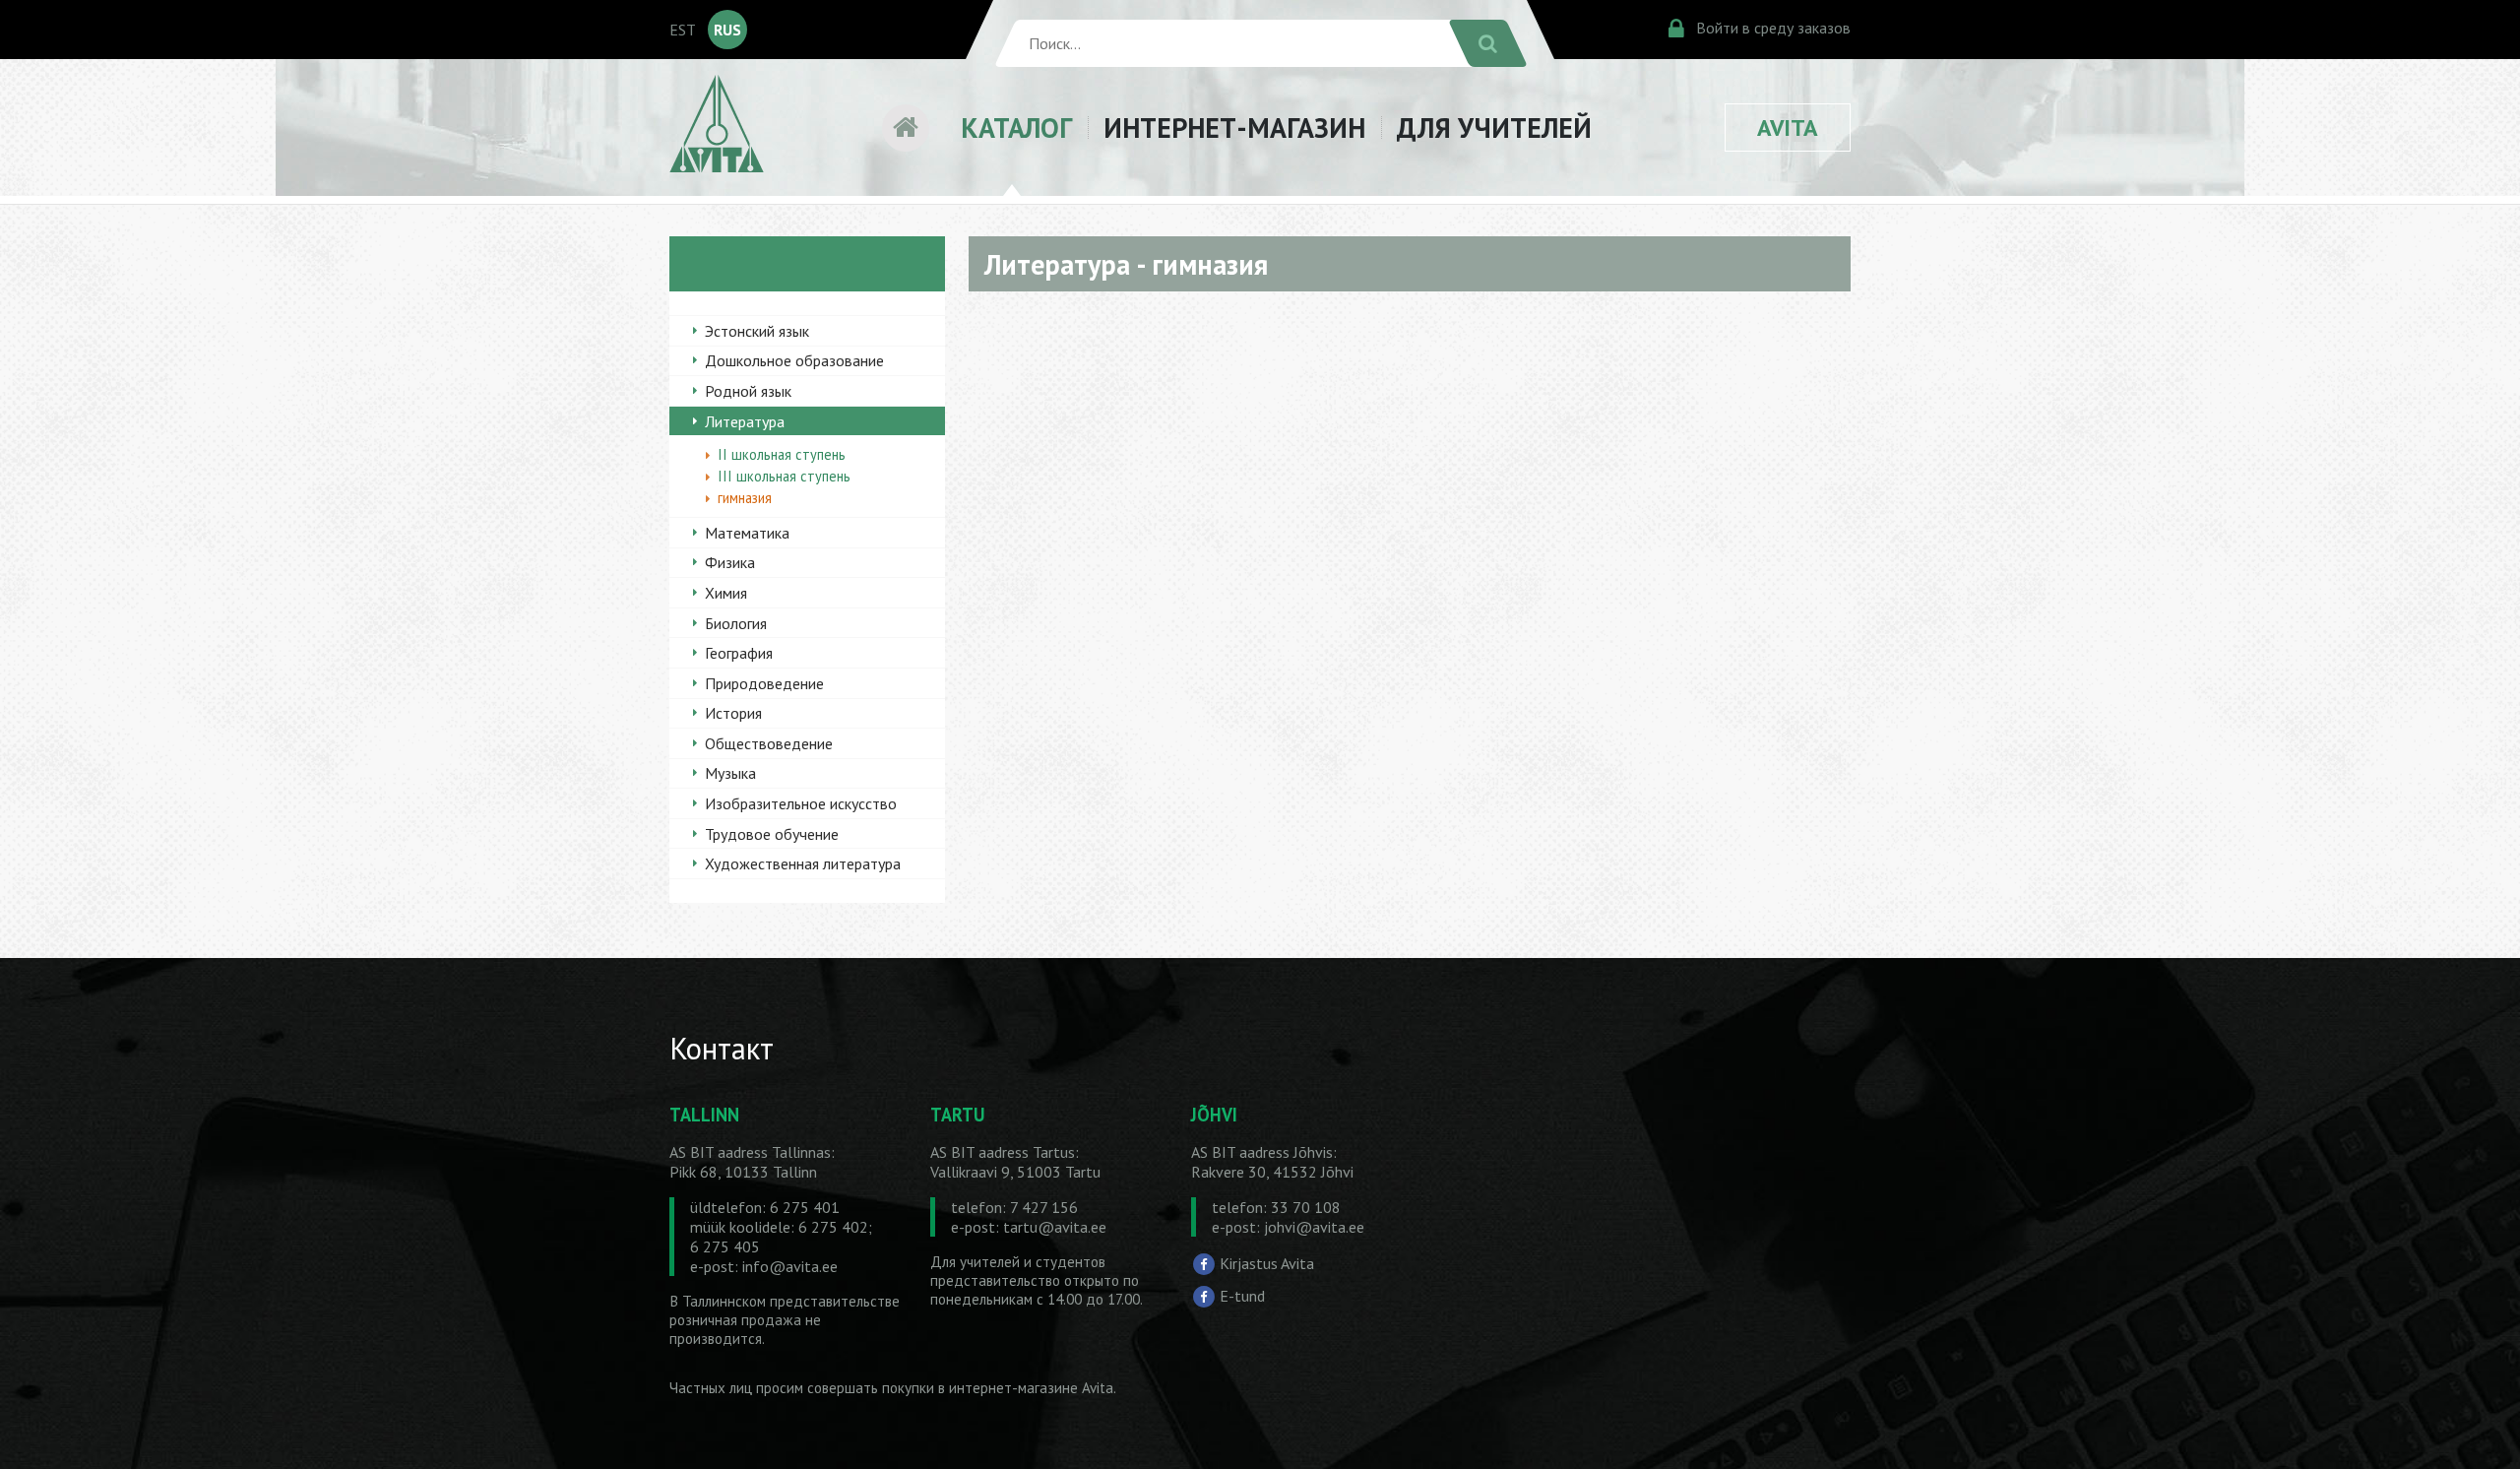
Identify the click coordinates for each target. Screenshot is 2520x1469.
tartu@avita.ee (1055, 1227)
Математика (747, 533)
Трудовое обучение (772, 834)
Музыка (730, 773)
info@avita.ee (790, 1266)
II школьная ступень (782, 454)
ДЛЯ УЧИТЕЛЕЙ (1494, 128)
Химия (726, 593)
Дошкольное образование (794, 360)
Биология (736, 623)
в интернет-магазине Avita (1026, 1388)
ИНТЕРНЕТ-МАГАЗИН (1234, 128)
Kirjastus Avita (1267, 1262)
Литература (745, 421)
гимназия (745, 498)
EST (683, 30)
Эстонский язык (757, 331)
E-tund (1242, 1296)
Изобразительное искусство (801, 803)
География (739, 653)
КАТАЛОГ (1016, 128)
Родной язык (748, 391)
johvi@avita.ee (1314, 1227)
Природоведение (764, 683)
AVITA (1788, 128)
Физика (730, 562)
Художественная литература (803, 863)
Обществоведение (769, 743)
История (733, 713)
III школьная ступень (784, 476)
